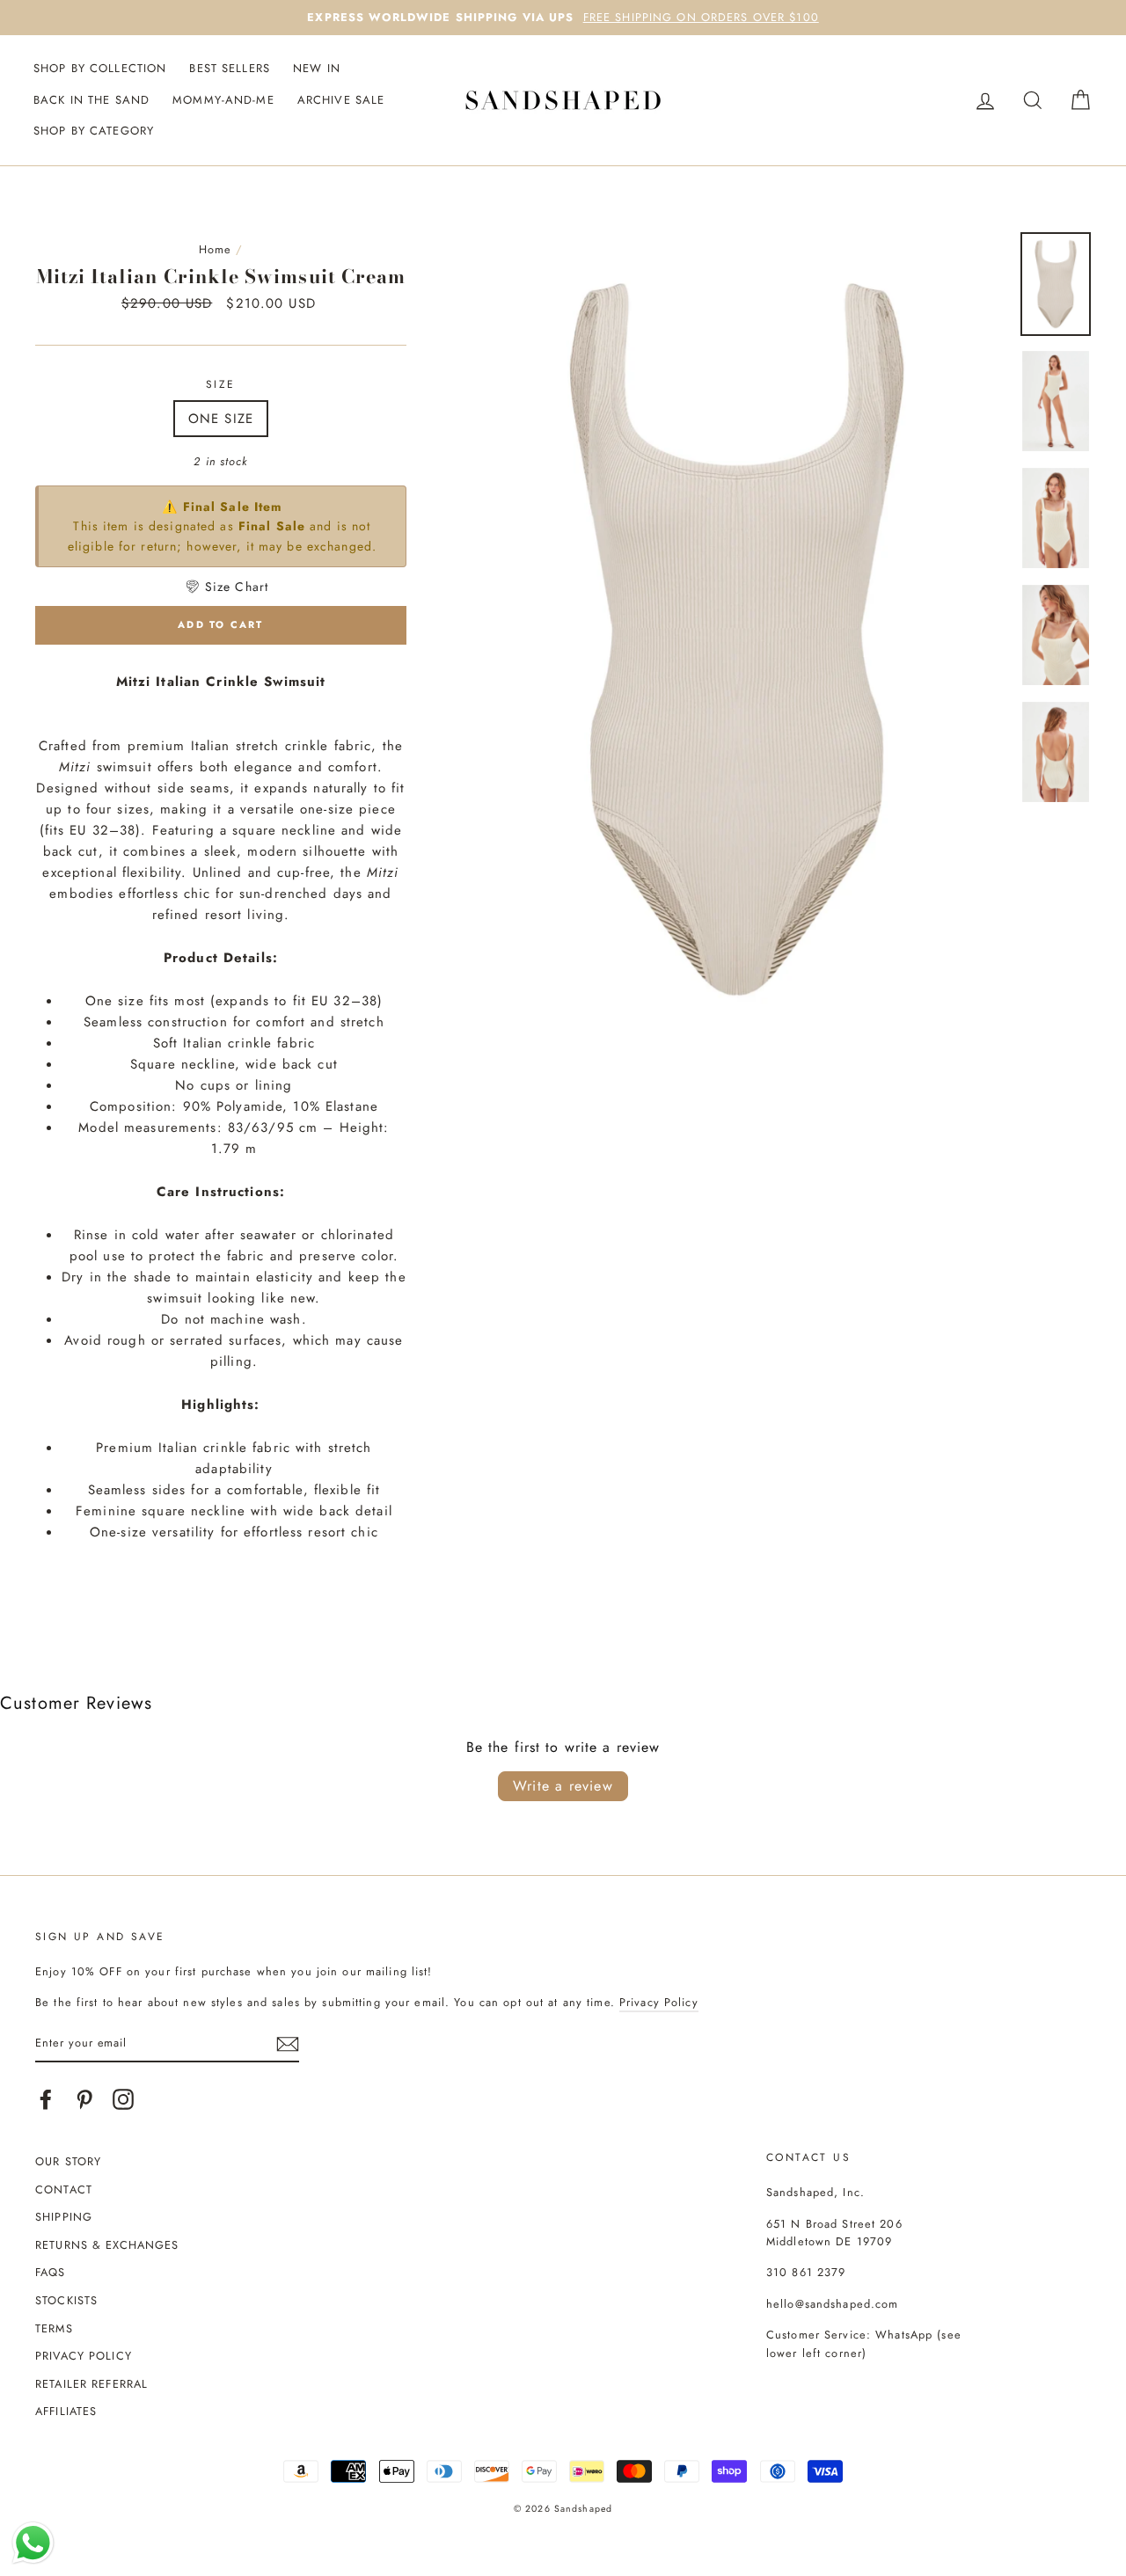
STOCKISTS (66, 2300)
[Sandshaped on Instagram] (123, 2099)
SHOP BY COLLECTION (100, 68)
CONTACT (64, 2189)
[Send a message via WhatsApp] (33, 2543)
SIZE (221, 384)
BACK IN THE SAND (91, 100)
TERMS (54, 2328)
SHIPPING (64, 2217)
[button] (226, 587)
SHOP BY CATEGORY (94, 131)
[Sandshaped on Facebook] (46, 2099)
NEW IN (317, 68)
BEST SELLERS (230, 68)
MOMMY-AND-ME (223, 100)
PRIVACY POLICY (84, 2356)
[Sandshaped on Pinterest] (84, 2099)
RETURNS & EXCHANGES (107, 2245)
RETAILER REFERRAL (91, 2384)
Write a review (563, 1786)
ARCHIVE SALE (341, 100)
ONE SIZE (221, 419)
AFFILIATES (66, 2411)
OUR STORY (68, 2161)
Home (216, 249)
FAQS (51, 2272)
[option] (563, 18)
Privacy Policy (659, 2002)
